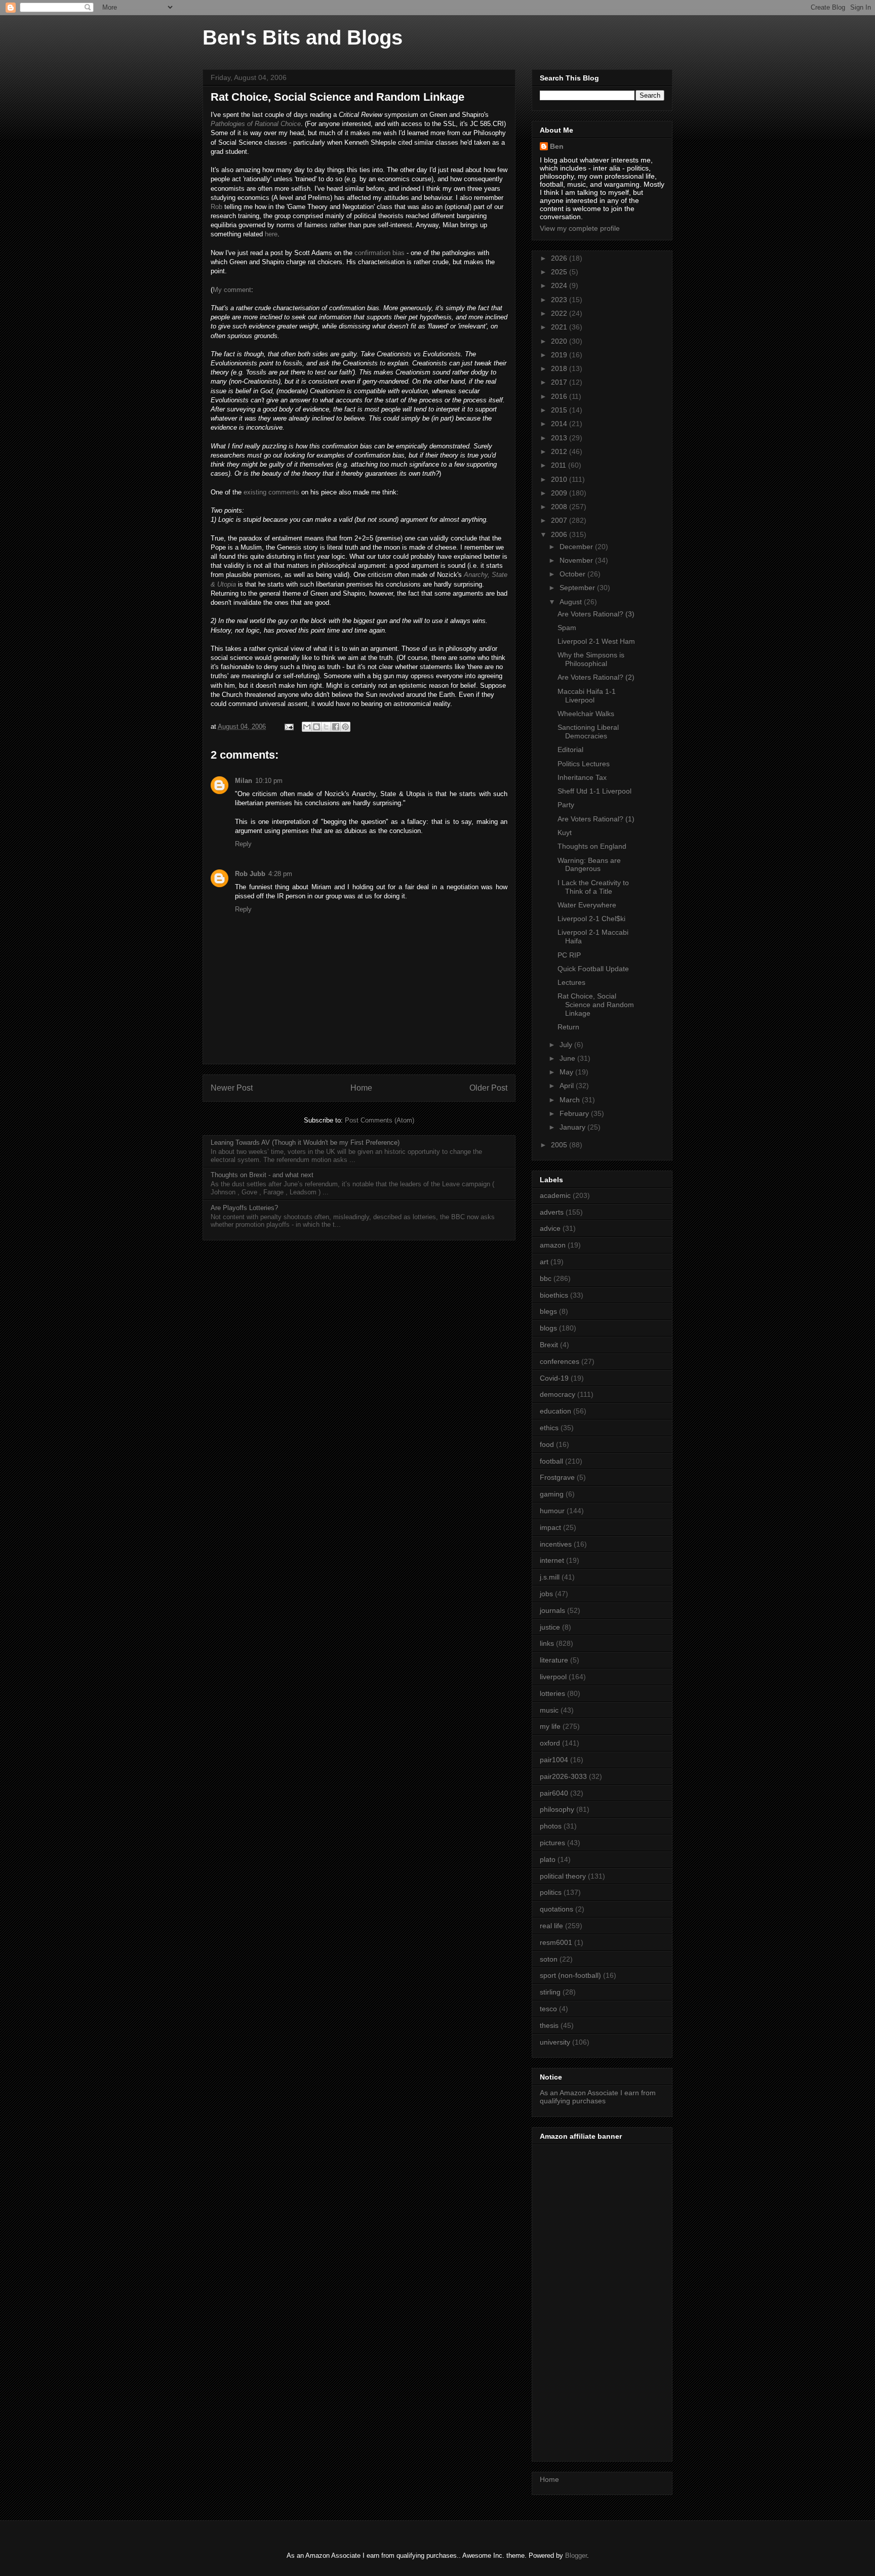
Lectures (571, 982)
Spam (567, 628)
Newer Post (232, 1088)
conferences (560, 1361)
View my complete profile (580, 228)
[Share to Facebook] (336, 727)
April (568, 1086)
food (547, 1444)
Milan (244, 781)
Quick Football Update (593, 969)
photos (551, 1826)
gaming (552, 1494)
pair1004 (554, 1760)
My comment (232, 290)
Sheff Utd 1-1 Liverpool (594, 791)
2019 (560, 355)
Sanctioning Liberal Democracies (588, 732)
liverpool (553, 1677)
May (567, 1072)
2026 (560, 258)
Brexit (549, 1345)
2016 (560, 396)
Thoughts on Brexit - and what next (262, 1175)
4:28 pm (280, 874)
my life (550, 1726)
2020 (560, 341)
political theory (563, 1876)
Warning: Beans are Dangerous (589, 865)
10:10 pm (269, 781)
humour (552, 1511)
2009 (560, 493)
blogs (548, 1328)
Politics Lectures (584, 764)
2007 (560, 520)
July (567, 1045)
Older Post (488, 1088)
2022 (560, 313)
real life (551, 1926)
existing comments (271, 492)
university (555, 2042)
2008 (560, 507)
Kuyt (565, 833)
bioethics (554, 1295)
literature (554, 1660)
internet (552, 1560)
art (544, 1262)
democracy (558, 1394)
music (549, 1710)
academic (555, 1195)
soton (549, 1959)
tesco (548, 2009)
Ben (557, 146)
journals (552, 1610)
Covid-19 (554, 1378)
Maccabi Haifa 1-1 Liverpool (587, 696)
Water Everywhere (587, 905)
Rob (216, 207)
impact (550, 1527)
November (577, 560)
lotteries (552, 1693)
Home (361, 1088)
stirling (550, 1992)
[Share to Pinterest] (345, 727)
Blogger (576, 2556)
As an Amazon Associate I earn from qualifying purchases (598, 2097)
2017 (560, 382)
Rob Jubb (250, 874)
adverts (552, 1212)
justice (550, 1627)
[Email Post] (288, 726)
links (547, 1643)
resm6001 (556, 1942)
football (551, 1461)
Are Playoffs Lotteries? (244, 1208)
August (572, 602)
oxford (550, 1743)
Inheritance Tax (582, 777)
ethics (549, 1428)
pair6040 (554, 1793)
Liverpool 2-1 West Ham (596, 641)
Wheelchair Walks (586, 714)
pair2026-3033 (563, 1776)
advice (550, 1228)
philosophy (557, 1809)
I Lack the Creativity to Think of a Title (593, 887)
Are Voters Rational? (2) (596, 677)
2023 (560, 300)
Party (566, 805)
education (555, 1411)
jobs (546, 1594)
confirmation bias (380, 253)
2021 (560, 327)
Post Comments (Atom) (380, 1120)
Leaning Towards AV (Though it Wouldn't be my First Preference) (305, 1142)
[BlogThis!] (316, 727)
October (573, 574)
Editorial (570, 750)
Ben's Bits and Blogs (303, 37)
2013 (560, 438)
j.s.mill (550, 1577)
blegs (548, 1311)
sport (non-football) (570, 1975)
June (568, 1058)
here (271, 234)
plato (548, 1859)
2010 (560, 479)
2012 (560, 451)
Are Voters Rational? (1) (596, 819)
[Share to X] (326, 727)
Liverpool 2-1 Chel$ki (591, 919)
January (573, 1127)
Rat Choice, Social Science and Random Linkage (596, 1005)
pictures (552, 1843)
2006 (560, 534)
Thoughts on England (592, 846)
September (578, 588)
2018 (560, 368)
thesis (549, 2025)
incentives (556, 1544)
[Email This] (307, 727)
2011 (560, 465)
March (571, 1100)
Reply (243, 844)
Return (568, 1027)
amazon (553, 1245)
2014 (560, 424)
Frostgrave (557, 1477)
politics (551, 1892)
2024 (560, 285)
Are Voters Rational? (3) (596, 614)
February (575, 1113)
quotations (556, 1909)
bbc (546, 1278)
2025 (560, 272)
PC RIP (569, 955)
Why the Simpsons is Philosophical (591, 659)
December (577, 547)
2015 (560, 410)
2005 (560, 1145)
